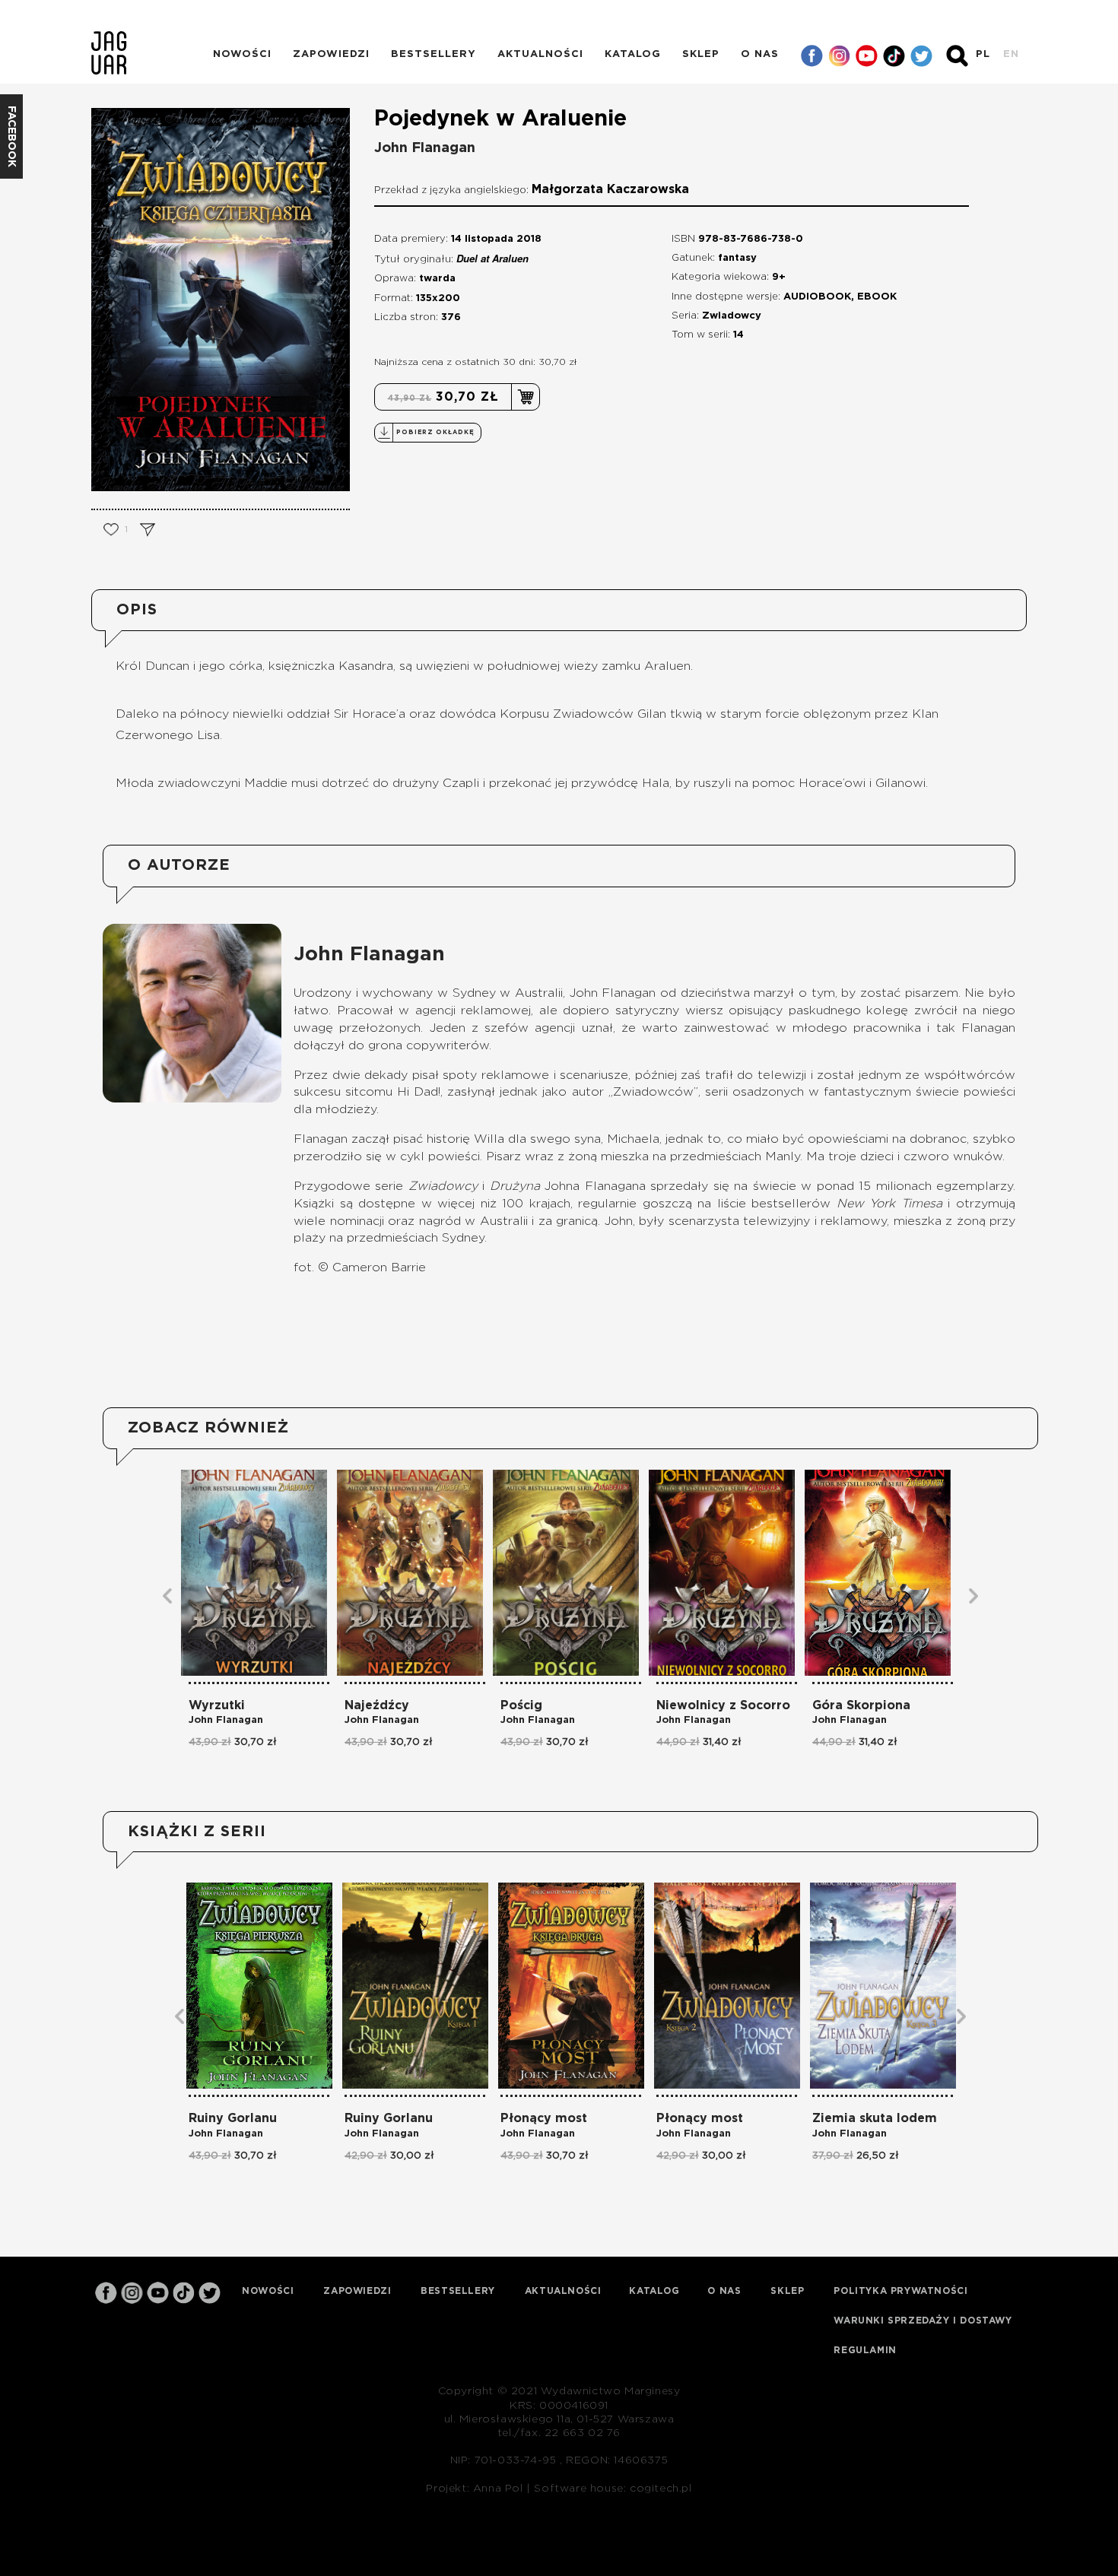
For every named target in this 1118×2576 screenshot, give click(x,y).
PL (983, 54)
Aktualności (540, 54)
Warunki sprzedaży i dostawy (923, 2321)
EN (1011, 54)
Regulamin (865, 2350)
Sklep (701, 54)
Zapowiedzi (331, 54)
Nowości (242, 54)
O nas (760, 54)
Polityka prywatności (900, 2291)
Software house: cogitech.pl (613, 2489)
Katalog (633, 54)
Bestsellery (434, 54)
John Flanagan (425, 148)
